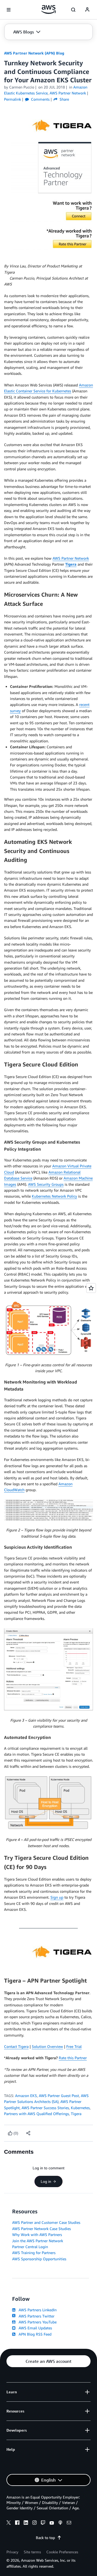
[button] (27, 32)
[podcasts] (60, 2523)
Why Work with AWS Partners (37, 2235)
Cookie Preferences (62, 2552)
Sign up (57, 1897)
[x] (9, 2523)
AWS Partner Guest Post (59, 2096)
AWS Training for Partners (34, 2253)
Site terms (32, 2552)
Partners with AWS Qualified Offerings (37, 2114)
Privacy (12, 2552)
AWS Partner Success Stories (45, 2108)
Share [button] (64, 99)
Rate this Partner (73, 2058)
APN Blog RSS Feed (34, 2334)
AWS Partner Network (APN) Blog (34, 53)
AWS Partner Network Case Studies (41, 2229)
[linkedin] (26, 2523)
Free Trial (74, 2046)
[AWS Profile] (87, 10)
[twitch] (43, 2523)
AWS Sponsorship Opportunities (39, 2259)
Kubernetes (80, 2108)
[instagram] (34, 2523)
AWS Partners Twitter (35, 2316)
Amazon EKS (26, 2096)
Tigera (76, 2114)
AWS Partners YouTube (37, 2322)
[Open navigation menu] (9, 10)
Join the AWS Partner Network (38, 2241)
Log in (46, 2181)
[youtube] (52, 2523)
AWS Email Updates (34, 2328)
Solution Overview (47, 2046)
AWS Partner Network (71, 558)
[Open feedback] (91, 1288)
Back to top (45, 2538)
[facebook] (17, 2523)
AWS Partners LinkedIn (37, 2310)
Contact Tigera (16, 2046)
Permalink (13, 99)
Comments (40, 99)
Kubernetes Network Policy (54, 1196)
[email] (69, 2523)
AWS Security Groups (46, 1184)
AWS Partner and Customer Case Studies (46, 2222)
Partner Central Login (30, 2247)
